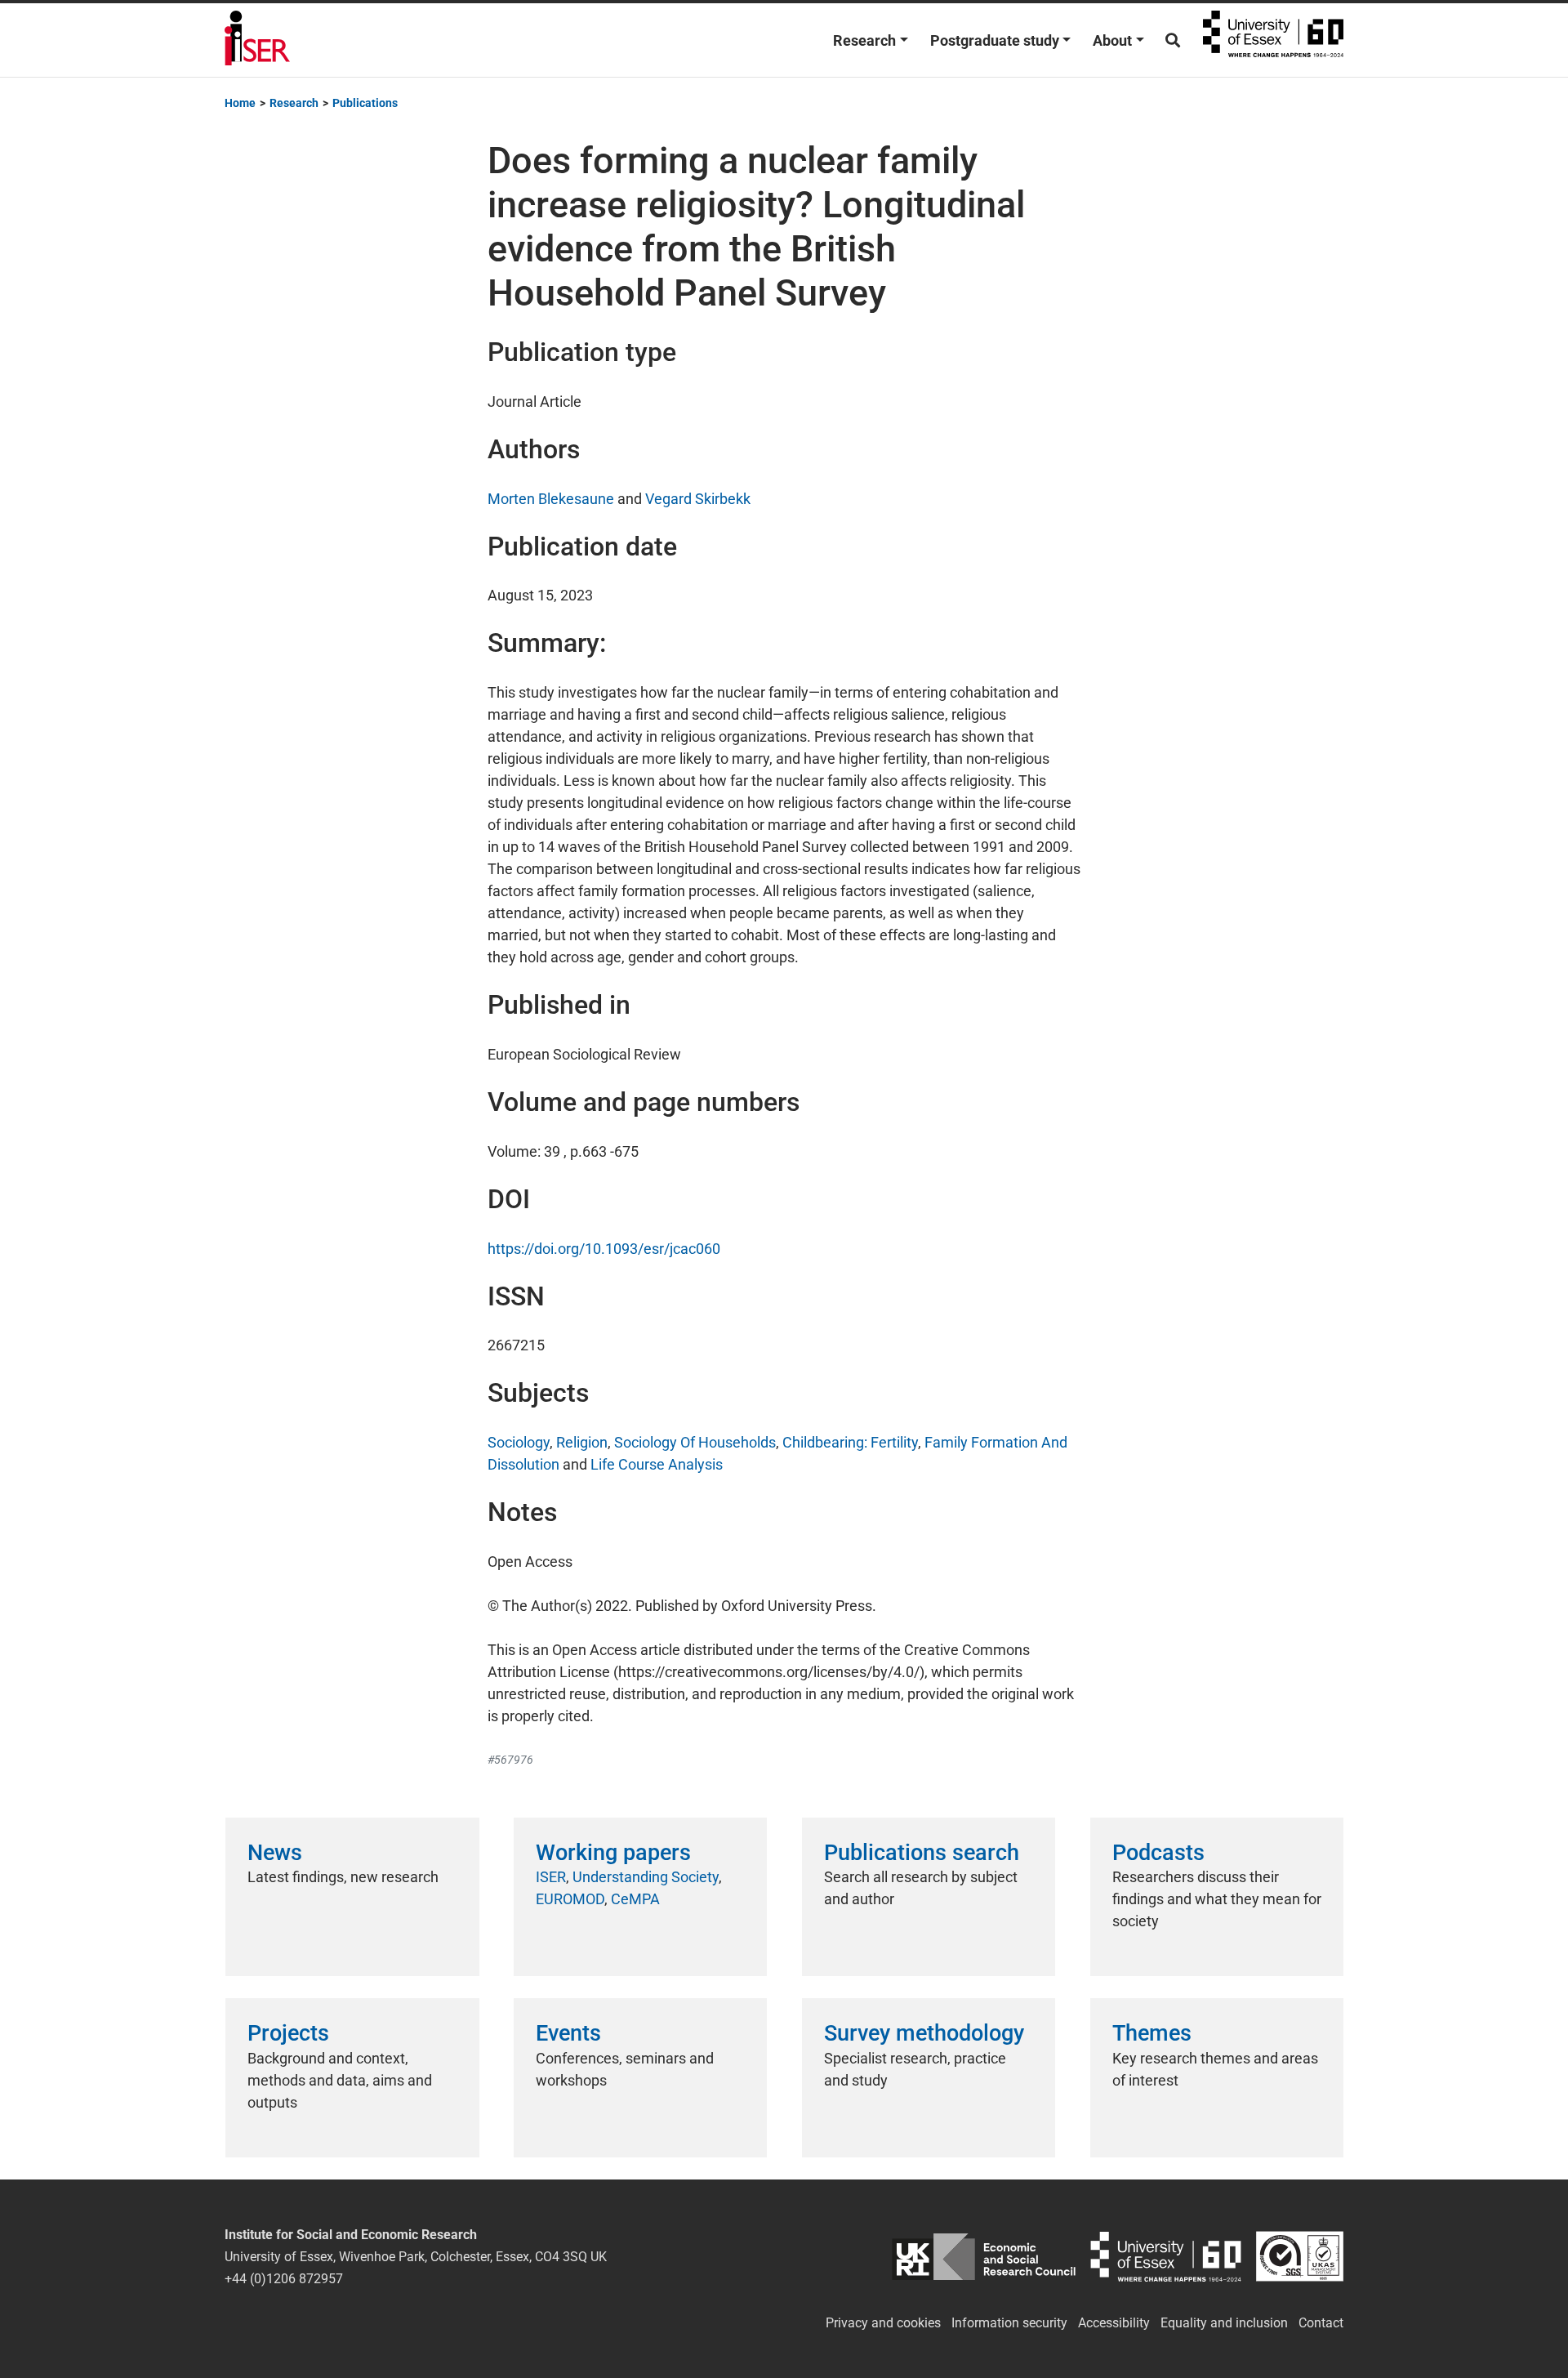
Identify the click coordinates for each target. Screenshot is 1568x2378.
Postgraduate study (995, 40)
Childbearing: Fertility (850, 1442)
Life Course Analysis (657, 1464)
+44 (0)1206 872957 (284, 2279)
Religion (582, 1442)
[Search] (1173, 40)
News (275, 1853)
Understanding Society (646, 1877)
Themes (1152, 2033)
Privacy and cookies (883, 2323)
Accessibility (1114, 2323)
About (1112, 40)
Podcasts (1158, 1853)
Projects (288, 2033)
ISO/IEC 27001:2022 (1300, 2257)
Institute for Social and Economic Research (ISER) (257, 40)
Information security (1009, 2323)
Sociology (519, 1442)
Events (568, 2033)
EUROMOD (570, 1899)
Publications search (922, 1853)
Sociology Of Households (695, 1442)
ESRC (984, 2257)
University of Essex (1273, 40)
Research (864, 40)
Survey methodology (924, 2033)
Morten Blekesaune (551, 499)
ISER (551, 1877)
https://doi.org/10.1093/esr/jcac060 (604, 1249)
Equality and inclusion (1224, 2323)
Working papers (613, 1853)
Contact (1321, 2323)
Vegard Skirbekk (698, 499)
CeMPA (635, 1899)
